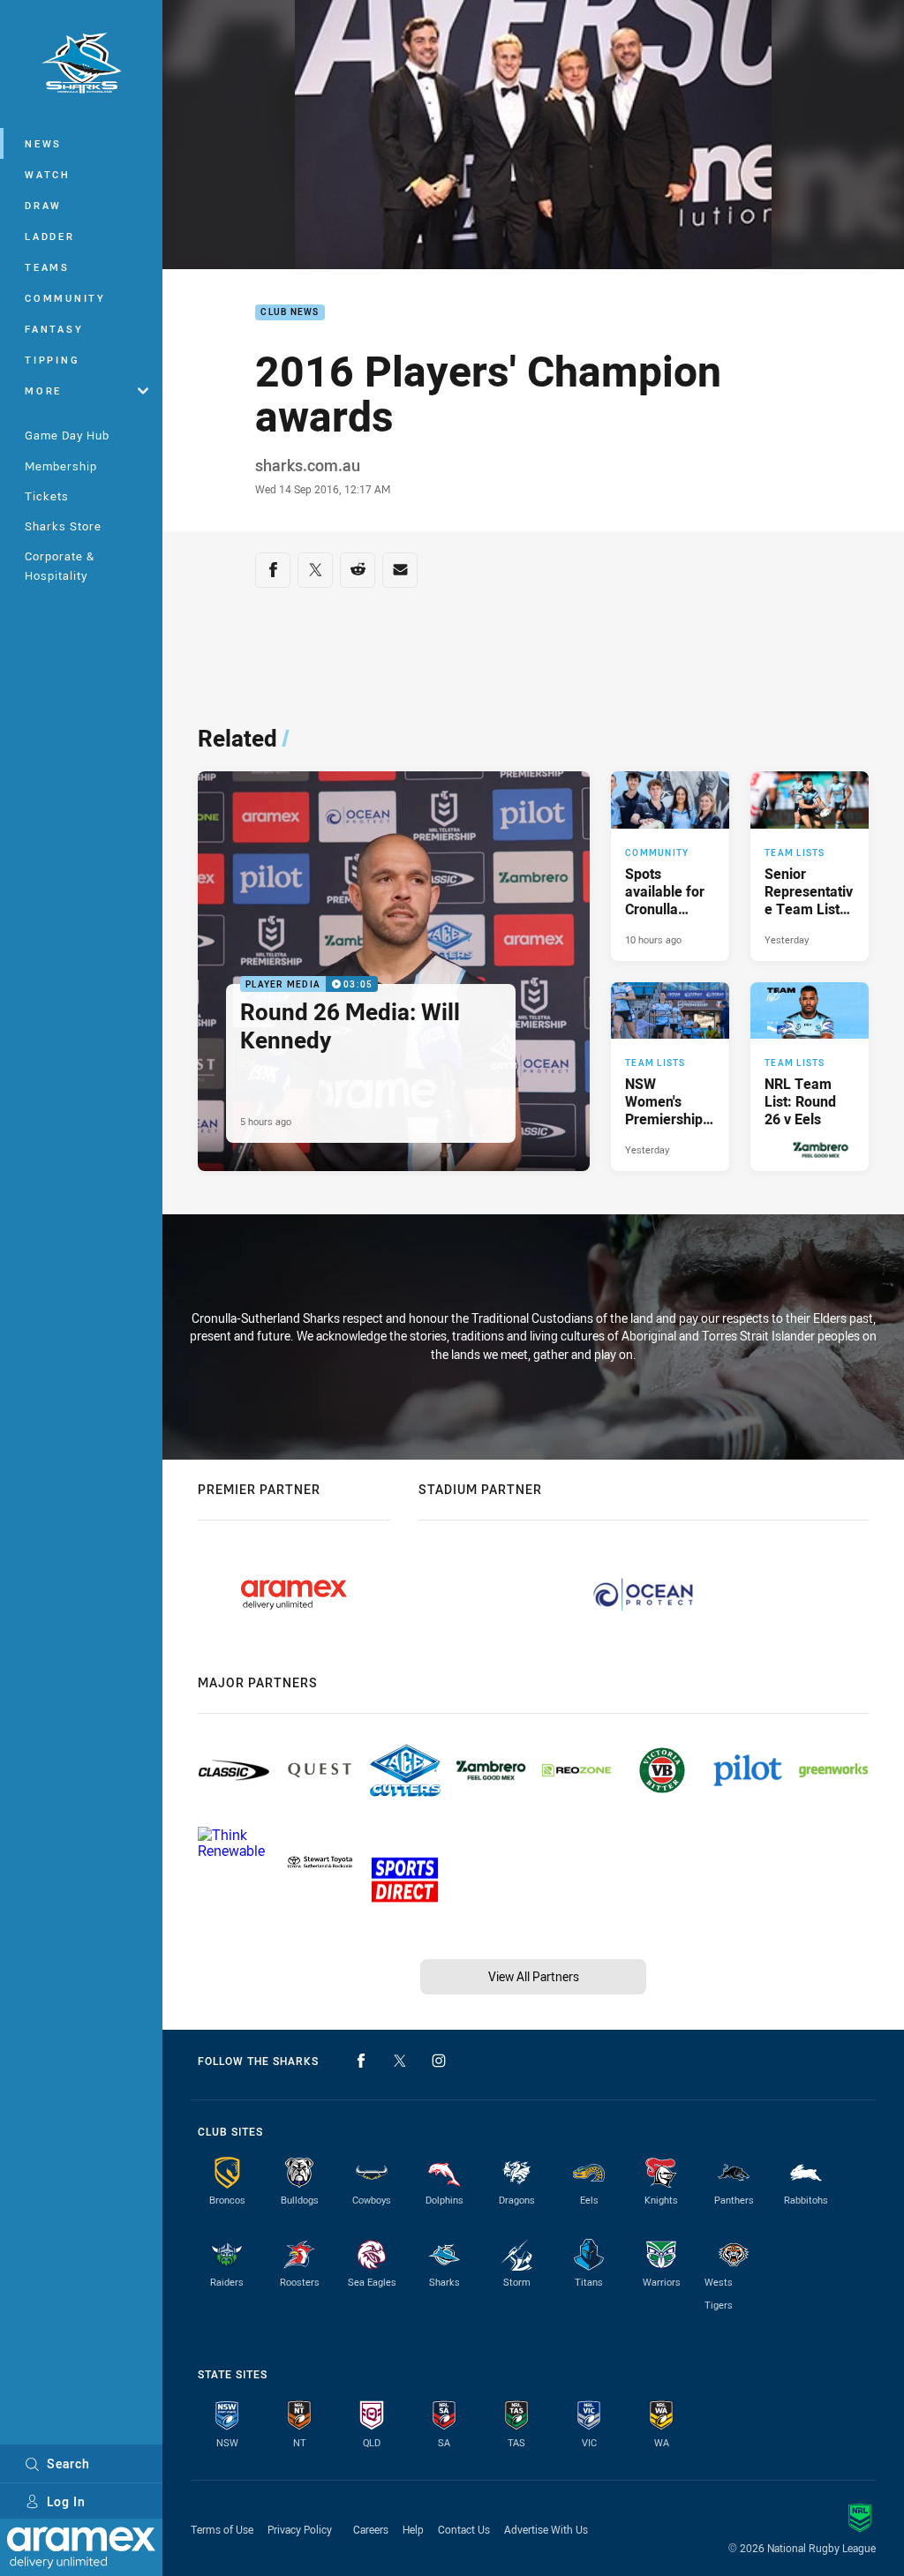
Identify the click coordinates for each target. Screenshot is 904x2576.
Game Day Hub (67, 435)
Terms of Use (222, 2529)
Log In (66, 2501)
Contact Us (464, 2529)
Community (65, 298)
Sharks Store (63, 526)
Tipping (52, 360)
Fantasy (54, 329)
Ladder (50, 236)
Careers (371, 2529)
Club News (290, 313)
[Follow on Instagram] (439, 2061)
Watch (48, 174)
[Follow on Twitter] (400, 2061)
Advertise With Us (546, 2529)
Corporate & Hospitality (60, 565)
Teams (47, 267)
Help (413, 2529)
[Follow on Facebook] (361, 2061)
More (43, 391)
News (43, 143)
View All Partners (534, 1976)
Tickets (47, 496)
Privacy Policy (300, 2529)
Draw (43, 205)
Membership (61, 466)
